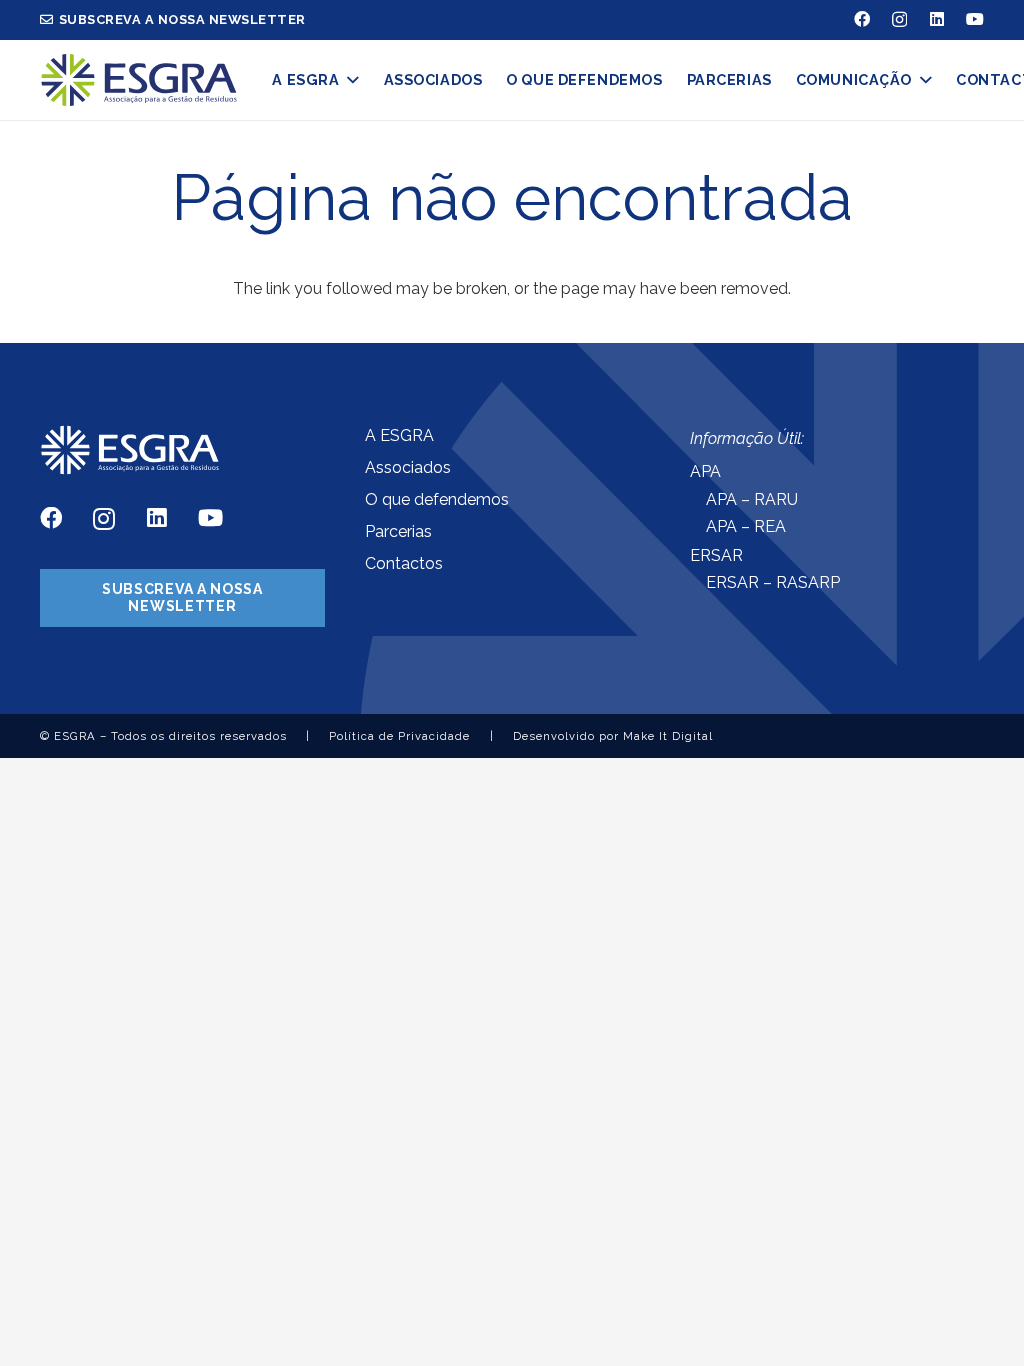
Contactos (404, 563)
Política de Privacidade (399, 736)
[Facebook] (862, 19)
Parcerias (398, 531)
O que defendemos (437, 499)
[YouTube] (975, 19)
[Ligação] (139, 80)
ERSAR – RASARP (773, 582)
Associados (408, 467)
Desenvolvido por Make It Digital (613, 736)
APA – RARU (752, 499)
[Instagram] (899, 20)
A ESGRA (399, 435)
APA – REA (746, 526)
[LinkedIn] (937, 19)
